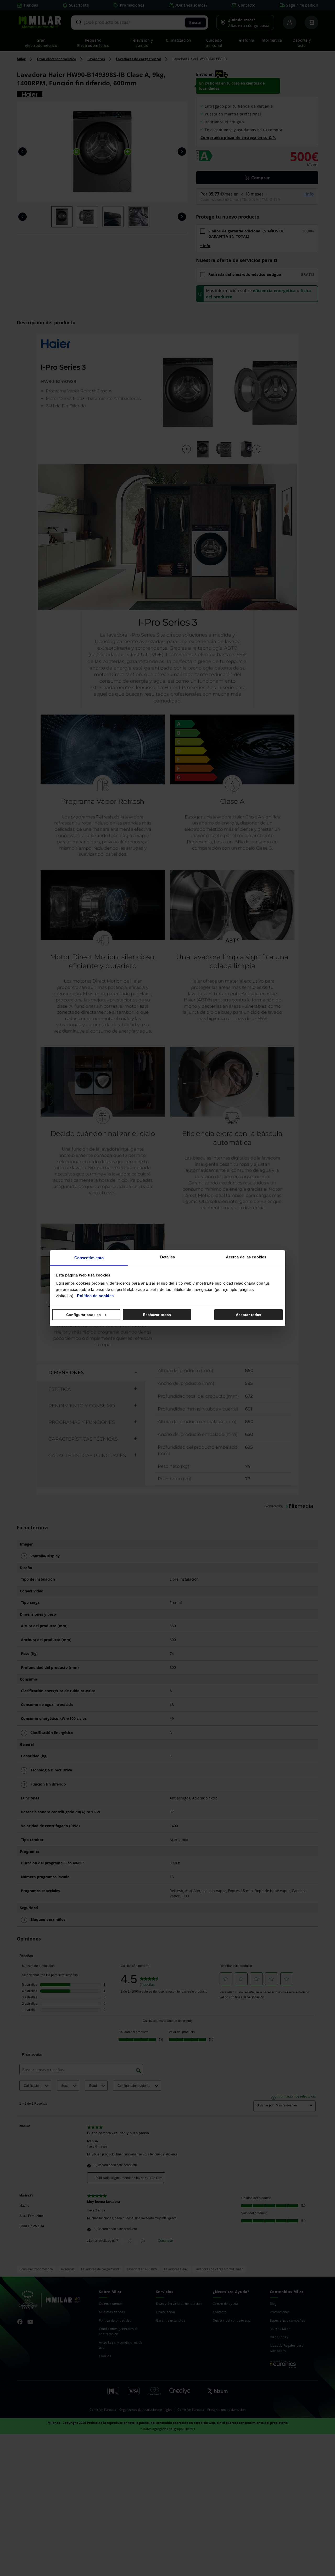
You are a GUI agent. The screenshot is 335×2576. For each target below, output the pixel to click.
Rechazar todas (157, 1314)
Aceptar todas (249, 1314)
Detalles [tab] (168, 1257)
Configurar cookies (84, 1314)
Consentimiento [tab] (89, 1258)
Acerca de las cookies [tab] (246, 1257)
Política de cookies (95, 1296)
